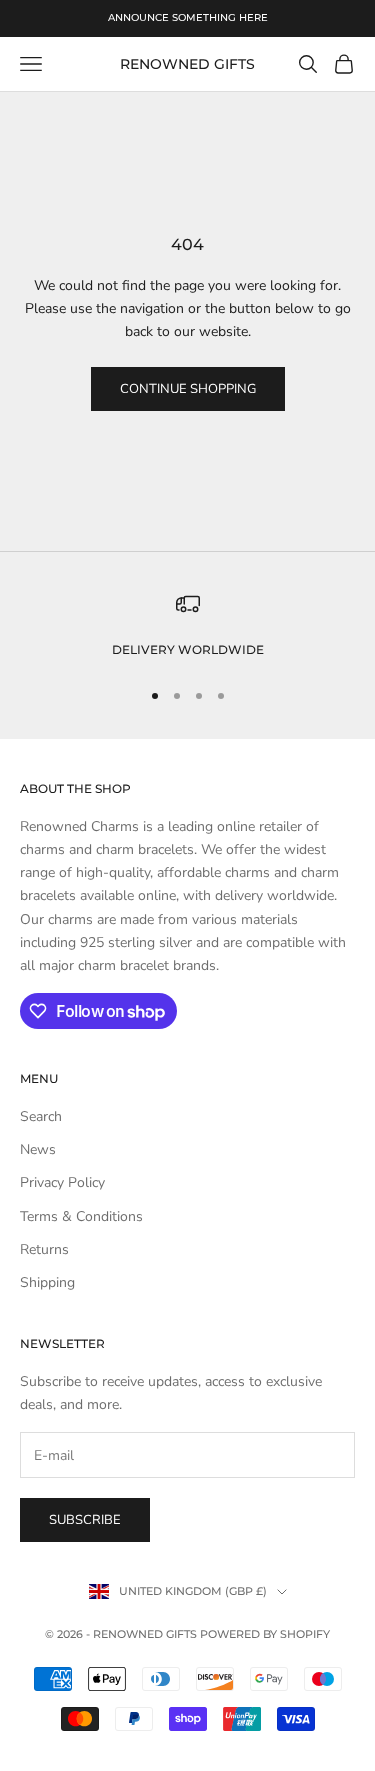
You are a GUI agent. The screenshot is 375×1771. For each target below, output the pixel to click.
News (38, 1149)
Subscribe (85, 1520)
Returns (44, 1249)
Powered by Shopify (265, 1634)
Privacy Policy (62, 1182)
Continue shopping (188, 389)
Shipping (47, 1282)
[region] (187, 626)
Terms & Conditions (81, 1216)
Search (41, 1116)
